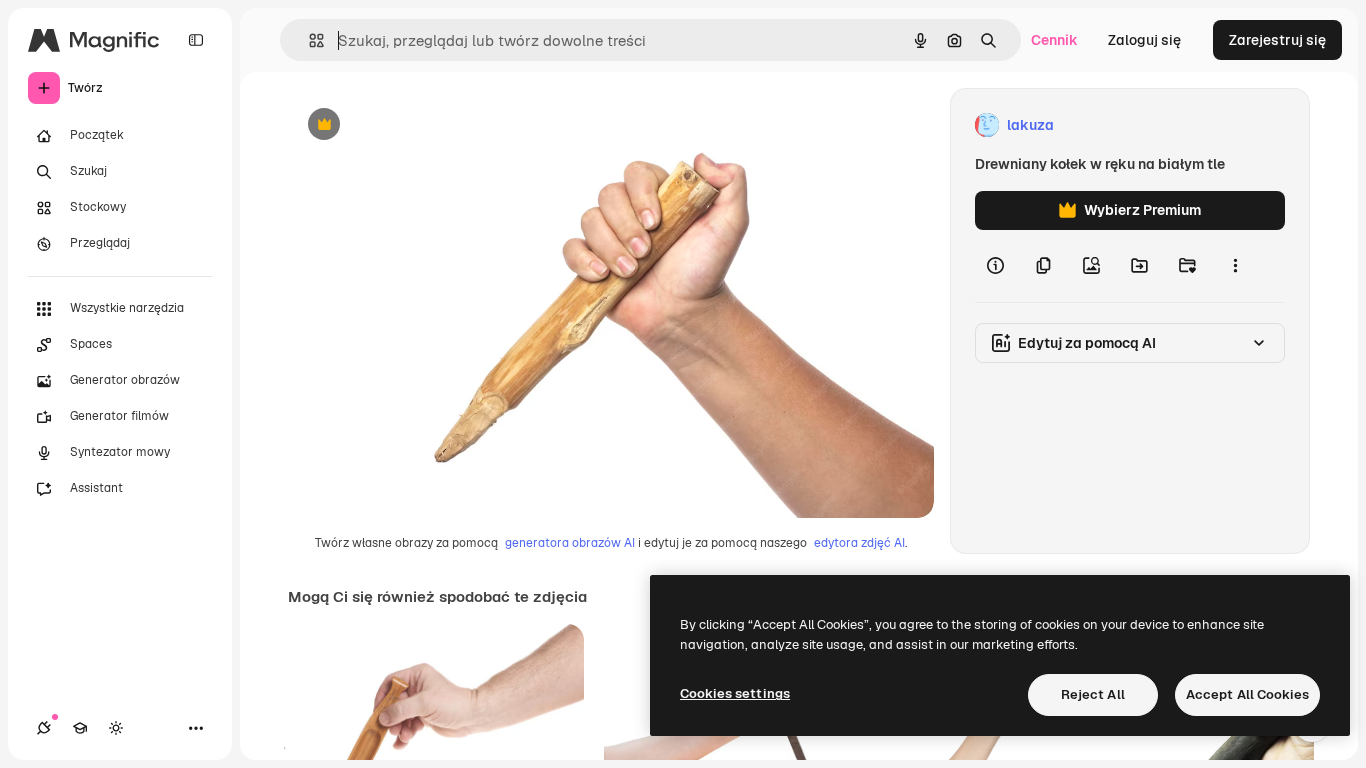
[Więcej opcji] (1235, 266)
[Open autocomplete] (308, 40)
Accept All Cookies (1247, 694)
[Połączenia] (44, 728)
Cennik (1054, 40)
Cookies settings (735, 693)
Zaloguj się (1144, 40)
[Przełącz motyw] (116, 728)
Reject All (1093, 694)
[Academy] (80, 728)
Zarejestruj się (1277, 40)
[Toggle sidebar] (196, 40)
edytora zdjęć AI (859, 543)
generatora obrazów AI (570, 543)
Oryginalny (426, 125)
